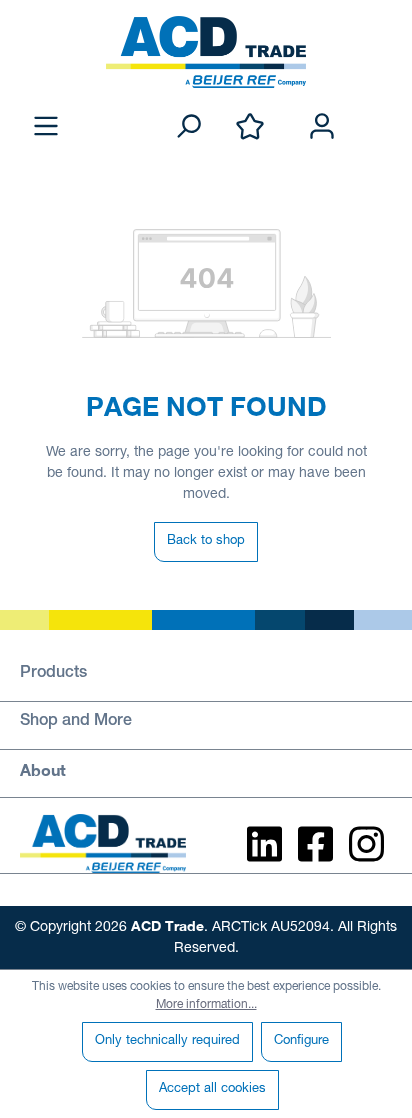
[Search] (188, 127)
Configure (301, 1041)
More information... (206, 1005)
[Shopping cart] (380, 106)
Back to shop (206, 541)
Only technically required (167, 1041)
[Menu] (46, 127)
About (43, 769)
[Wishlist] (250, 127)
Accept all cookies (212, 1089)
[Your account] (322, 127)
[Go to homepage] (206, 52)
